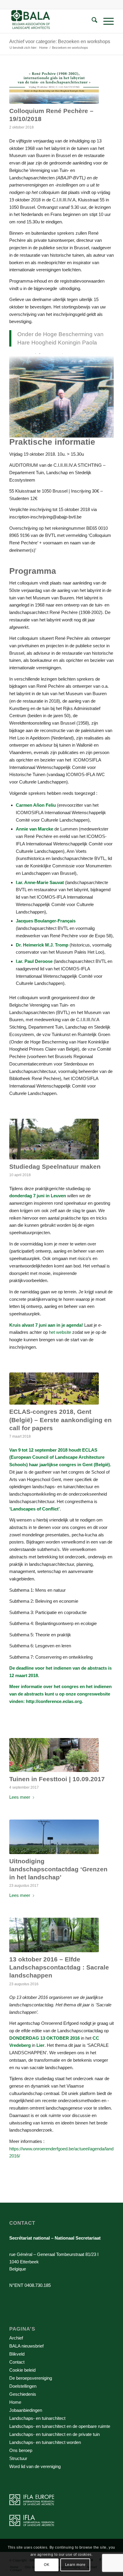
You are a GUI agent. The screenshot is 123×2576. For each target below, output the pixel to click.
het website (60, 1332)
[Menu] (106, 21)
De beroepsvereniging (31, 2378)
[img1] (54, 1389)
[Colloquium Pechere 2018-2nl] (54, 87)
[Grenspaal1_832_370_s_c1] (54, 1837)
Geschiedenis (23, 2394)
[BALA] (51, 21)
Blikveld (17, 2354)
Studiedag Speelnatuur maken (55, 1166)
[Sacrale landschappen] (54, 1935)
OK (47, 2565)
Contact (17, 2362)
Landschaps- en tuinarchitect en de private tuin (54, 2434)
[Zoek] (92, 21)
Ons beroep (21, 2450)
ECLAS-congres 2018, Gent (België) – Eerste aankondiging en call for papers (60, 1420)
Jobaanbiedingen (26, 2410)
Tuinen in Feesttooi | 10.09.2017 (57, 1779)
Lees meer (20, 1797)
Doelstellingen (23, 2386)
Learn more (75, 2565)
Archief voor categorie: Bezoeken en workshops (60, 41)
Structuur (18, 2458)
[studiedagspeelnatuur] (54, 1139)
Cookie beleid (22, 2370)
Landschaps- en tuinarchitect (37, 2418)
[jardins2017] (54, 1755)
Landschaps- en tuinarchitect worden (45, 2442)
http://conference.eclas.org (54, 1701)
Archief (16, 2338)
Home (15, 2402)
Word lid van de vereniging (35, 2466)
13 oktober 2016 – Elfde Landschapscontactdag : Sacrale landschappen (59, 1967)
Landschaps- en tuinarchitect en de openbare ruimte (60, 2426)
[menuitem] (92, 21)
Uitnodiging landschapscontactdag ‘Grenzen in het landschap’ (58, 1869)
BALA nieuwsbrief (26, 2346)
